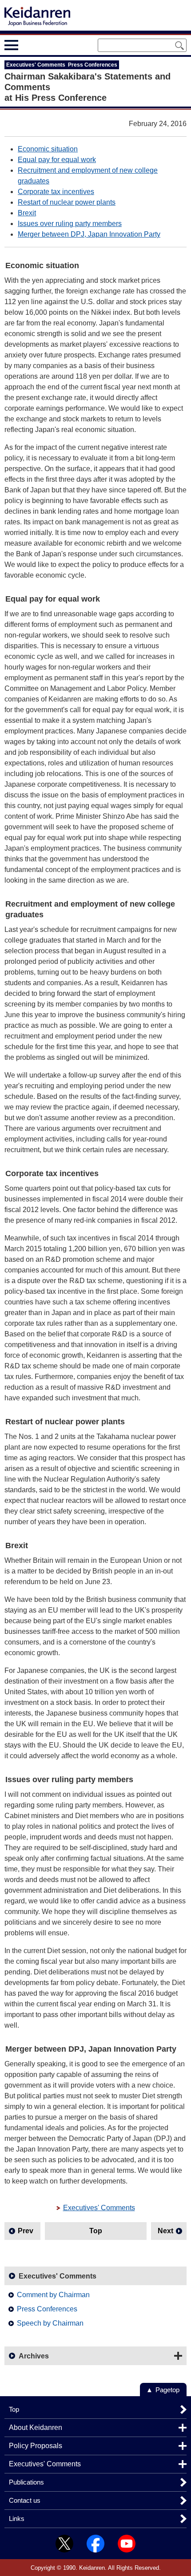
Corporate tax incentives (56, 192)
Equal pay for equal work (57, 160)
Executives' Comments (99, 2208)
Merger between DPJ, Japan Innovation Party (89, 234)
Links (17, 2519)
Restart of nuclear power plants (67, 202)
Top (96, 2231)
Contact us (25, 2500)
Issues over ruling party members (70, 224)
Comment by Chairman (53, 2295)
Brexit (27, 213)
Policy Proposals (36, 2446)
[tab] (28, 45)
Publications (26, 2482)
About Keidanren (36, 2427)
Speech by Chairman (50, 2323)
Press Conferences (47, 2309)
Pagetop (167, 2390)
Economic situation (48, 149)
